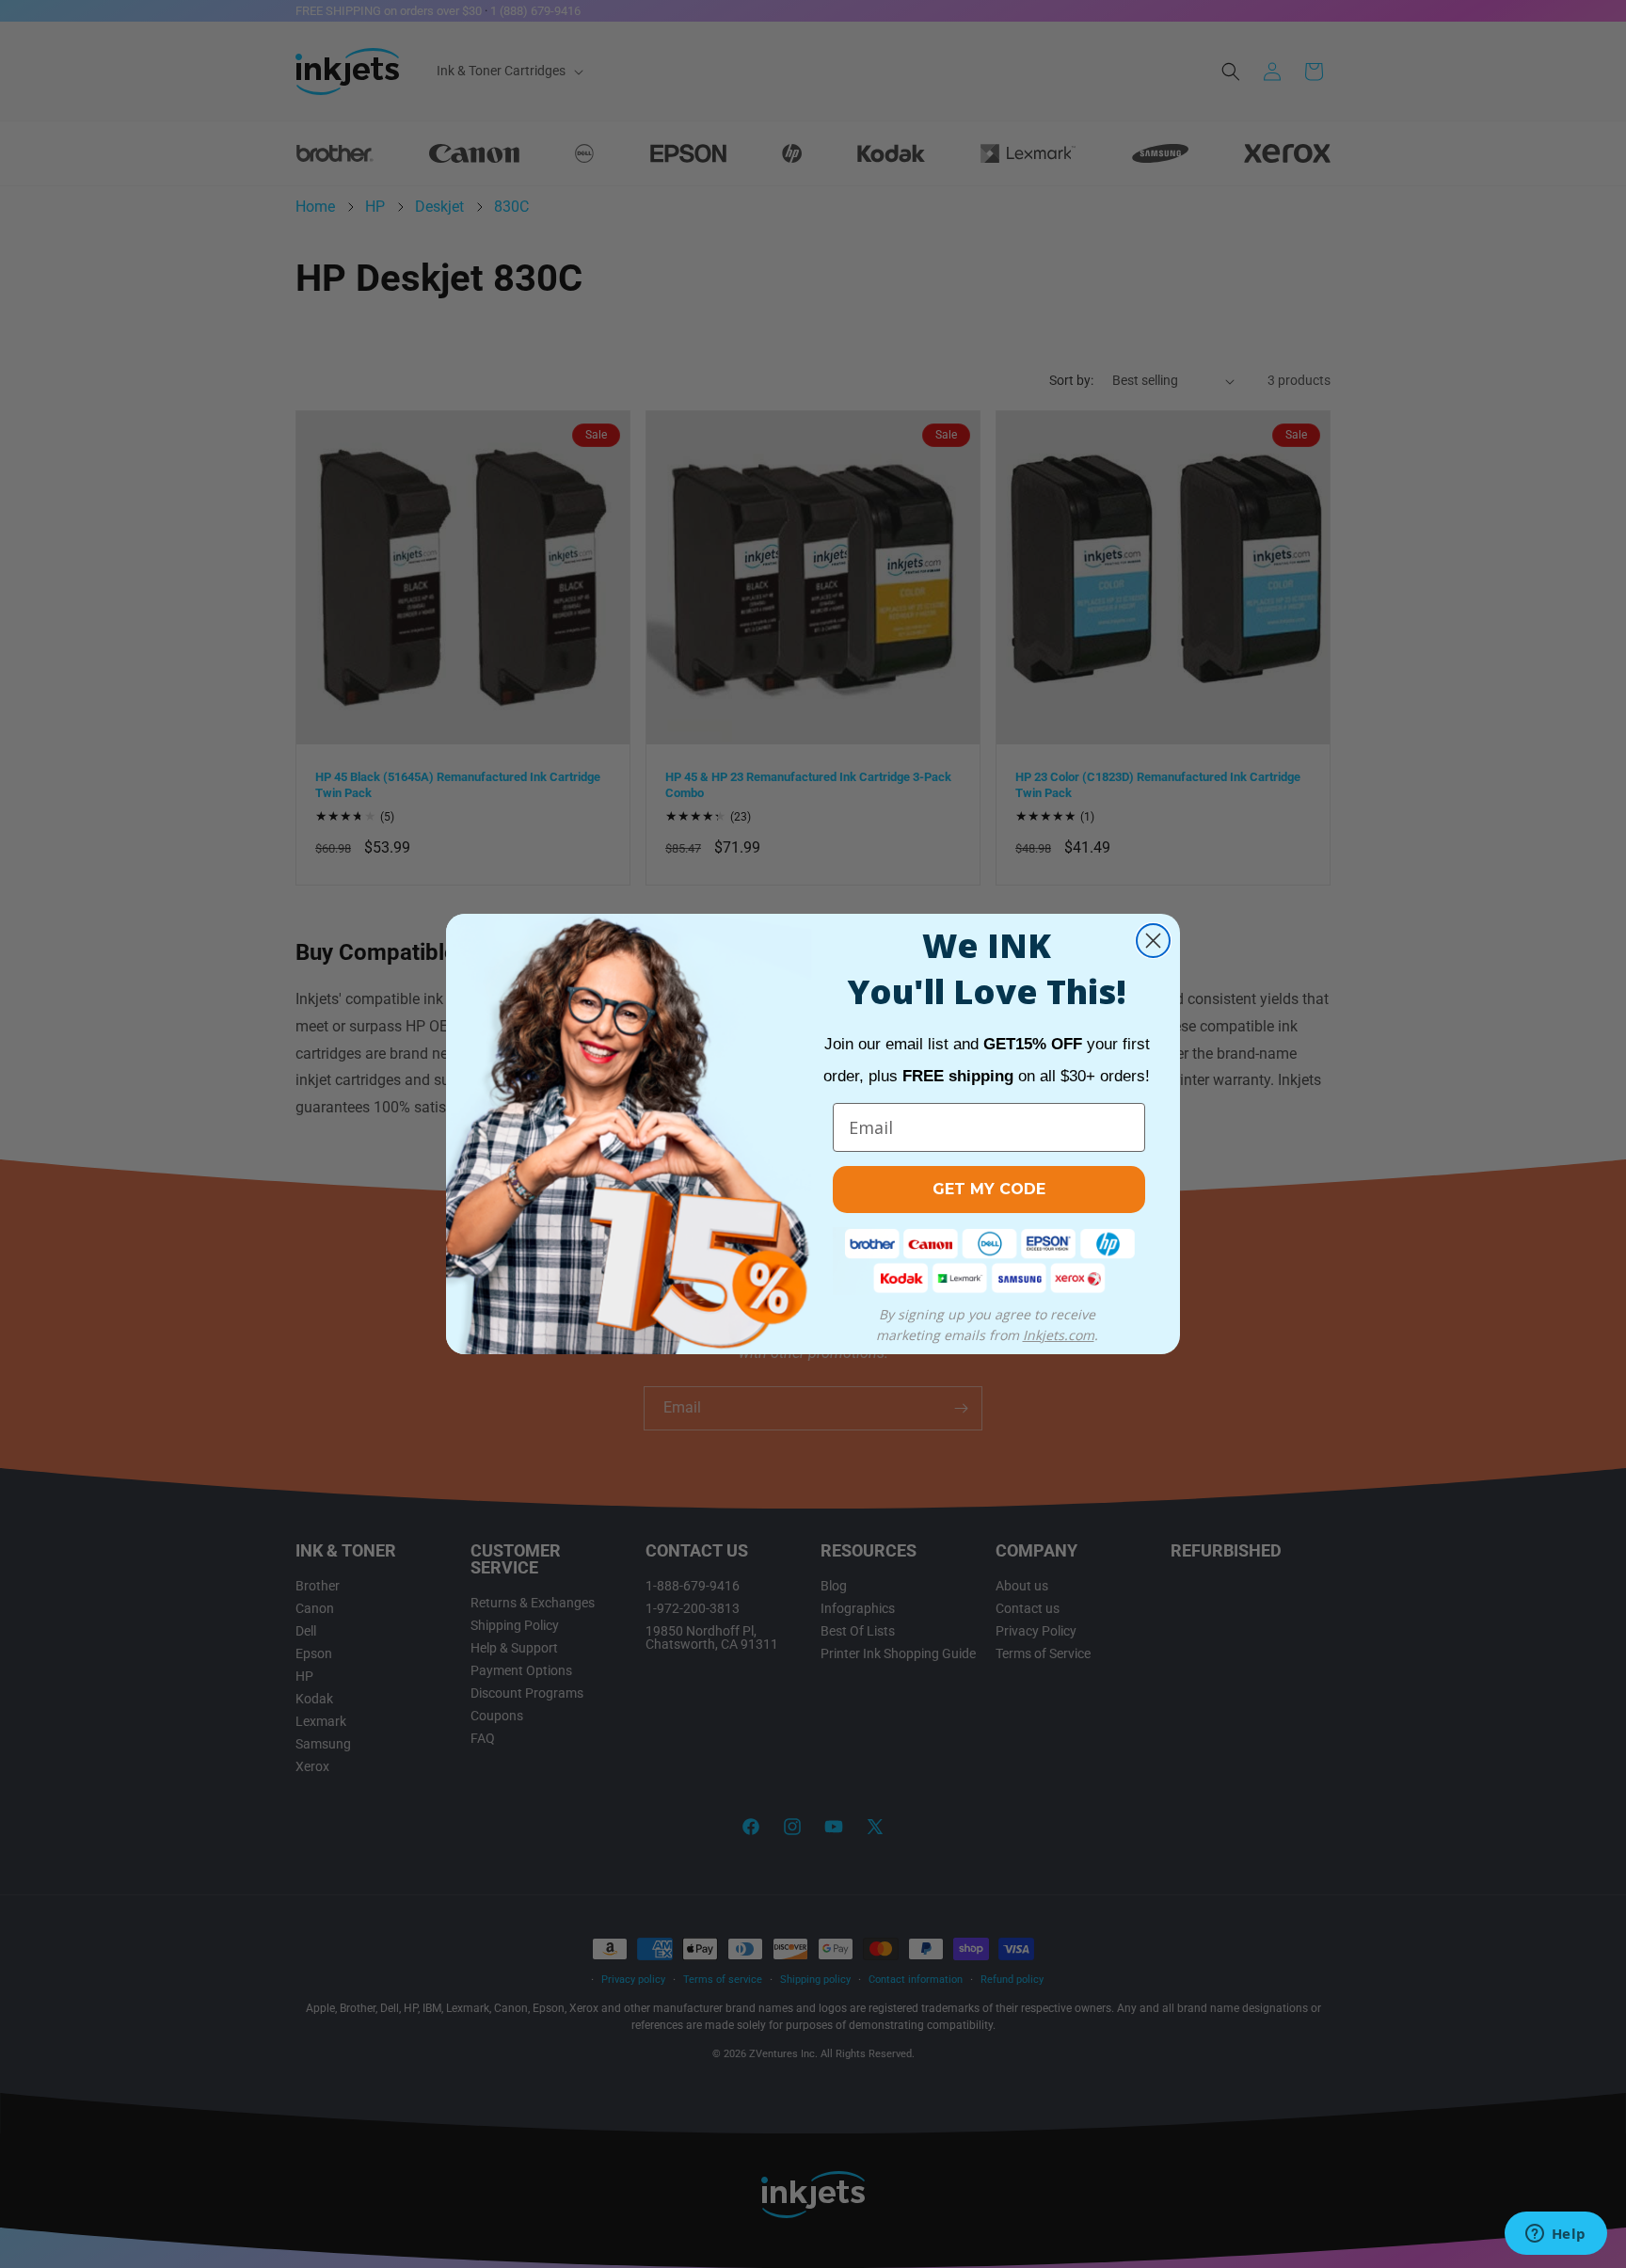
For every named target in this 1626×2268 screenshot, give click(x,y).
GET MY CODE (989, 1189)
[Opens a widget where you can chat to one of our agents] (1555, 2235)
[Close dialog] (1153, 941)
